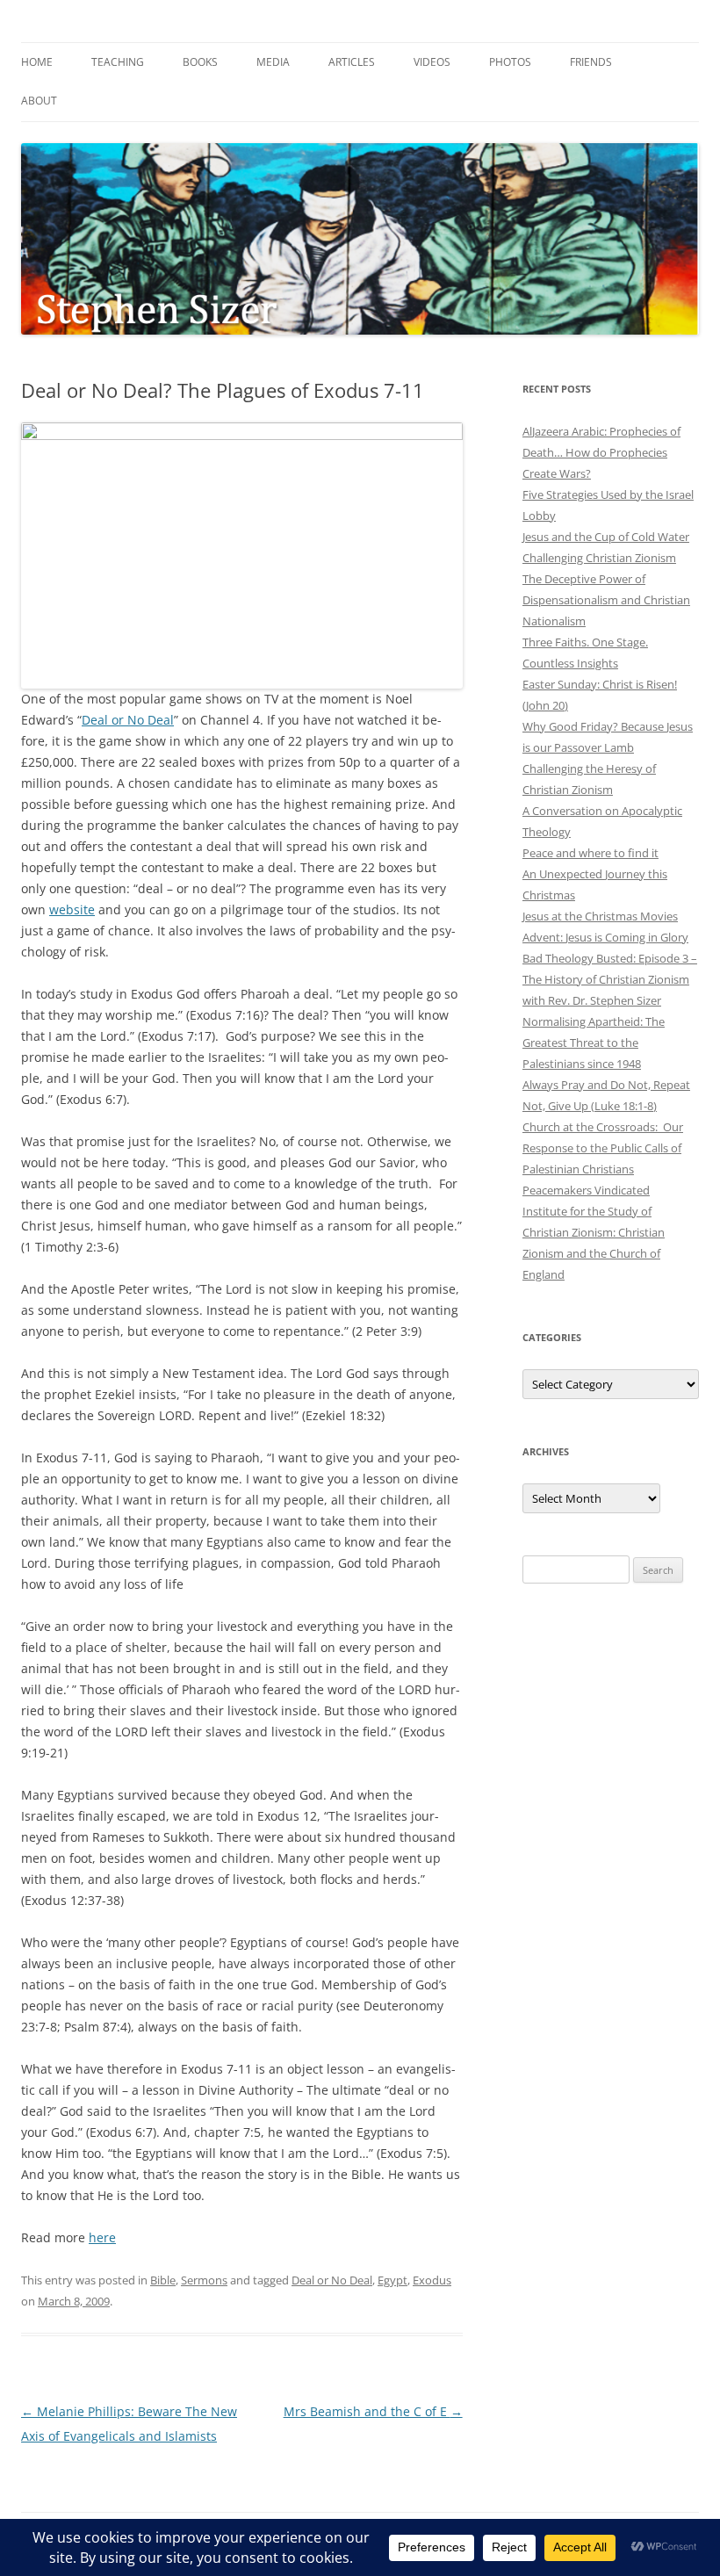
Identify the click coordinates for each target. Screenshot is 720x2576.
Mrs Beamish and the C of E (373, 2411)
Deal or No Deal (128, 720)
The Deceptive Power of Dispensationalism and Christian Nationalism (606, 600)
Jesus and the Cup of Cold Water (606, 537)
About (39, 101)
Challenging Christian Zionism (599, 558)
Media (273, 62)
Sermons (204, 2280)
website (72, 909)
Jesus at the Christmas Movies (600, 916)
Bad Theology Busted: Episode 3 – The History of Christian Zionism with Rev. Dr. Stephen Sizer (610, 979)
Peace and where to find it (590, 853)
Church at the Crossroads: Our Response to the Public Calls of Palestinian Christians (603, 1148)
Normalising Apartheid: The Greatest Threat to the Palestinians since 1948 (594, 1043)
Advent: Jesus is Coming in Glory (605, 937)
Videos (432, 62)
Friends (591, 62)
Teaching (118, 62)
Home (37, 62)
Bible (163, 2280)
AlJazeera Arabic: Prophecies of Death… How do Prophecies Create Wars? (601, 452)
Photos (510, 62)
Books (200, 62)
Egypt (392, 2280)
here (102, 2237)
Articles (352, 62)
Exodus (432, 2280)
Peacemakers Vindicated (586, 1190)
